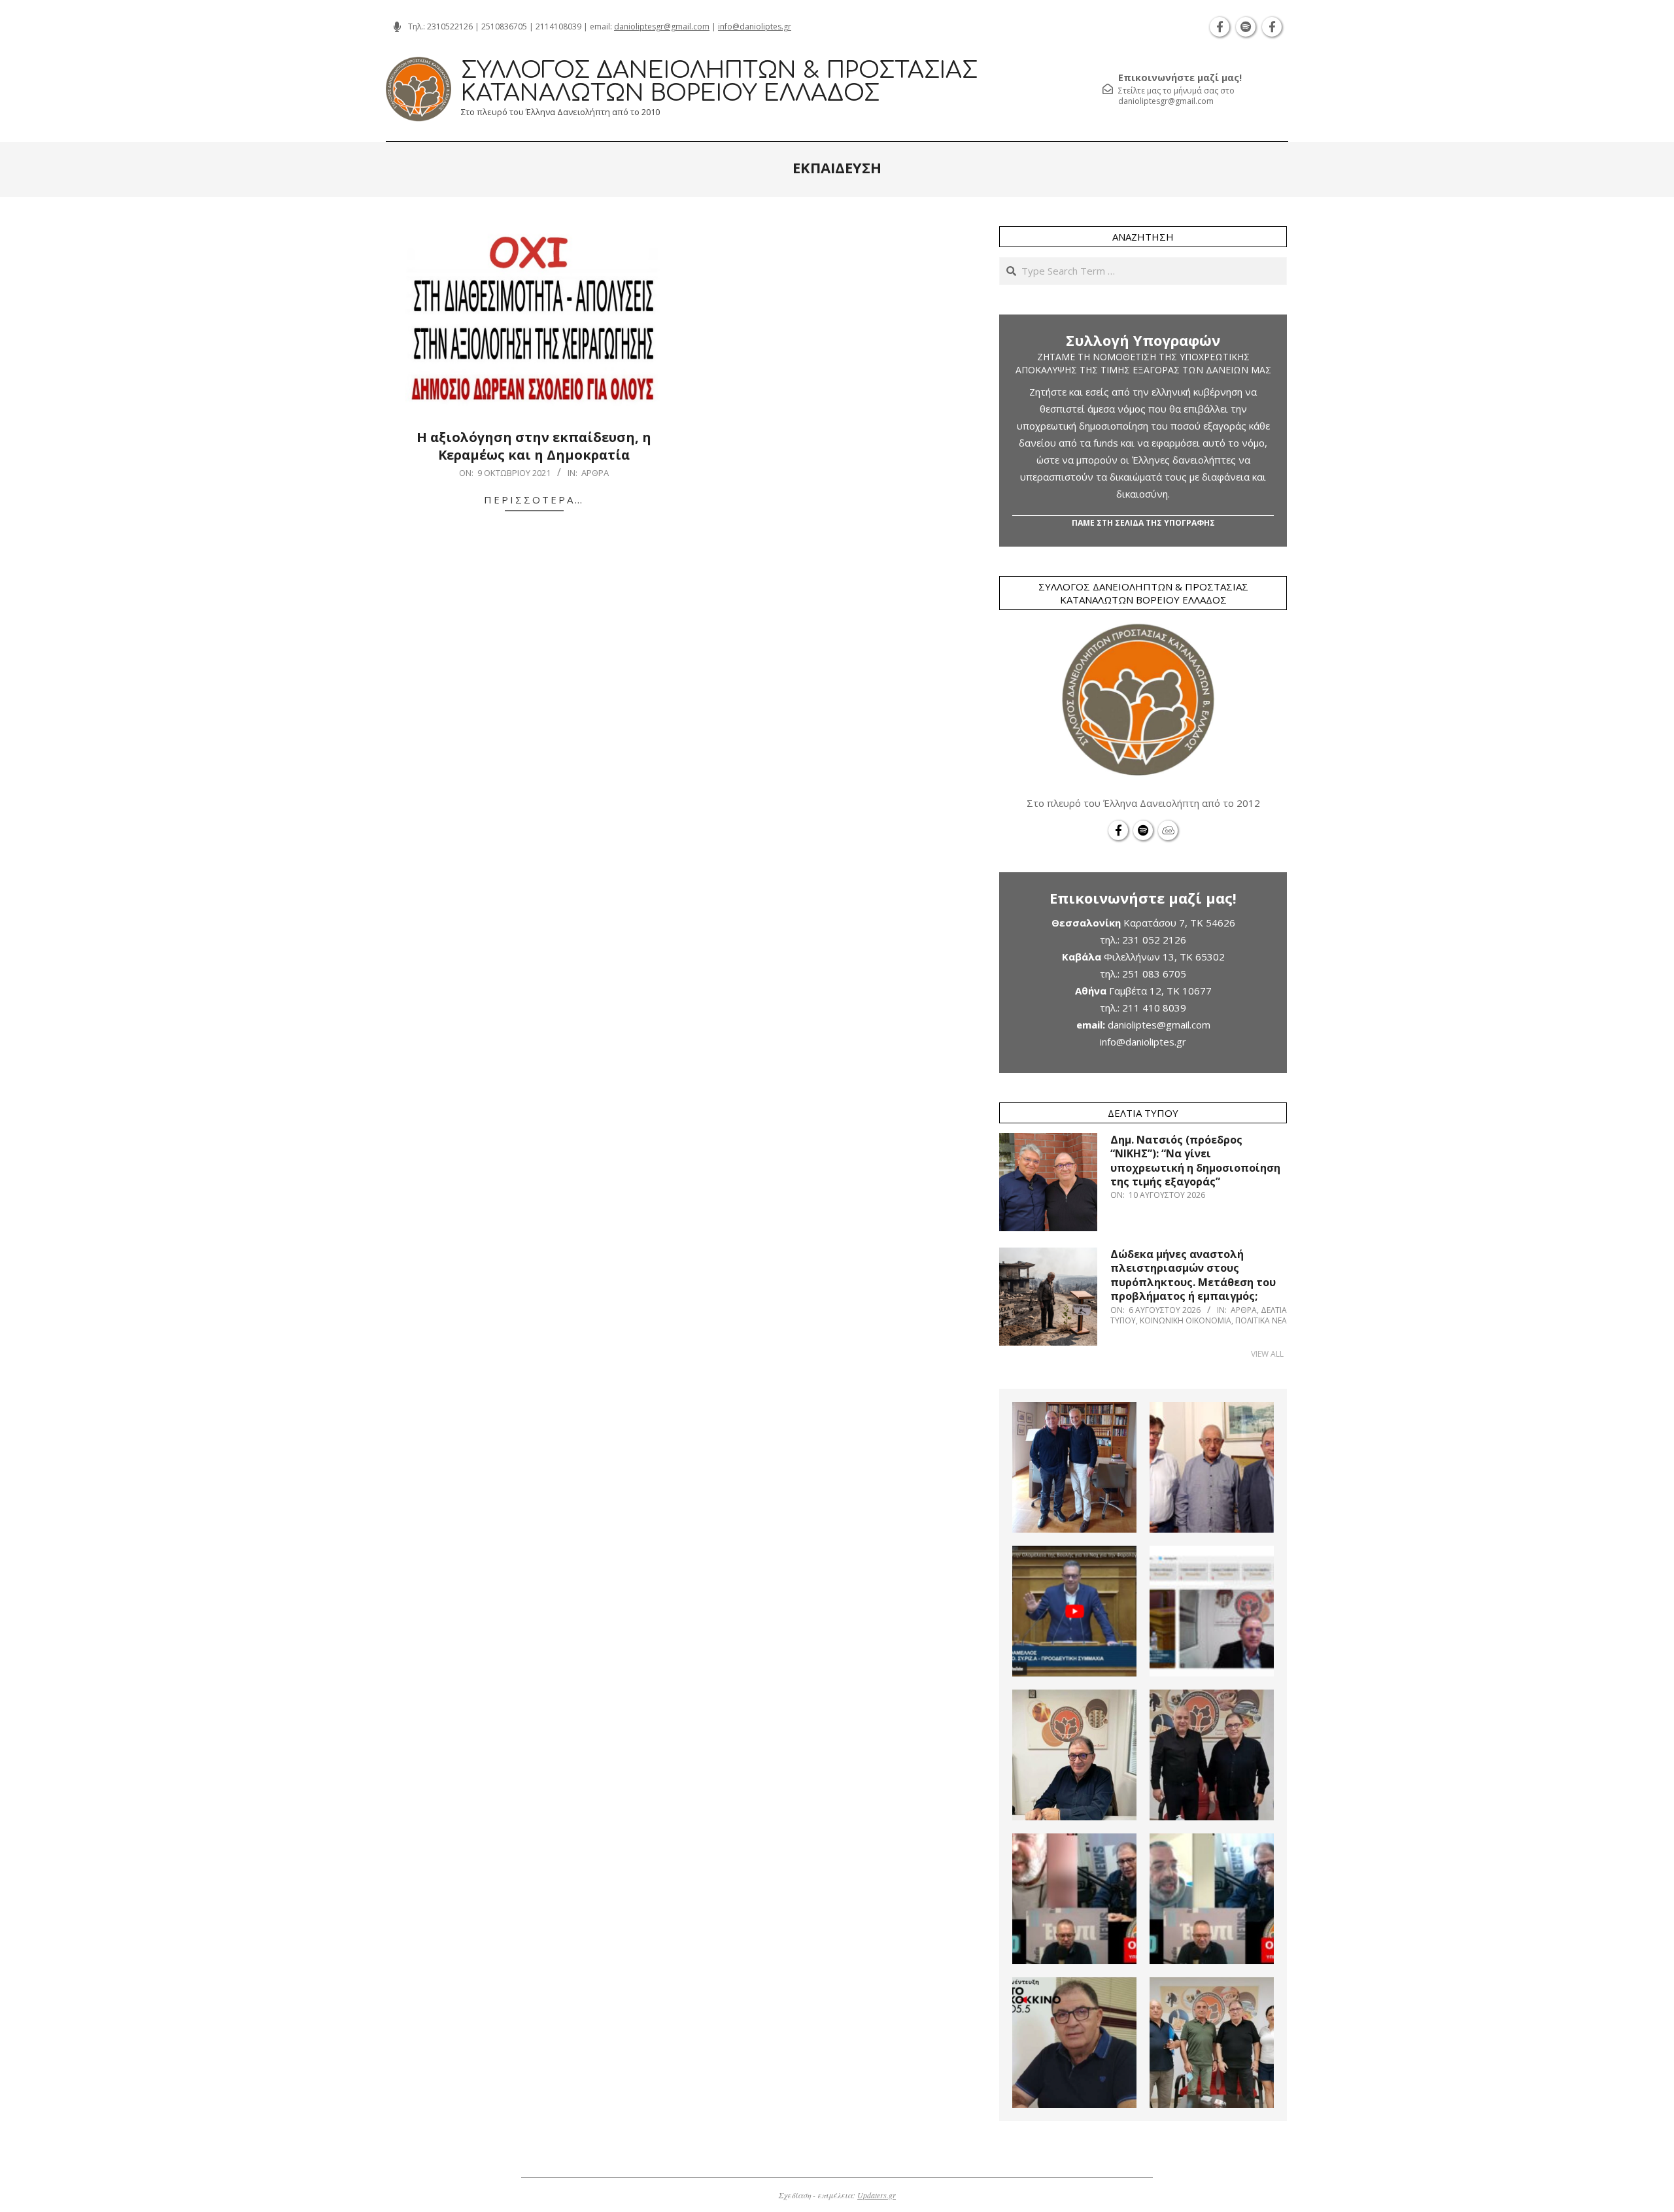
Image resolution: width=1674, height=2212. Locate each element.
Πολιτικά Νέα (1261, 1320)
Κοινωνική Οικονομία (1186, 1320)
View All (1267, 1354)
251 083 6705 (1154, 974)
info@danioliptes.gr (755, 26)
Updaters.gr (877, 2195)
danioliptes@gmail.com (1159, 1025)
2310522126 (450, 26)
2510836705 (504, 26)
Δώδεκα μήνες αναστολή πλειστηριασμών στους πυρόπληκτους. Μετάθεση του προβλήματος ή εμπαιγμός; (1193, 1275)
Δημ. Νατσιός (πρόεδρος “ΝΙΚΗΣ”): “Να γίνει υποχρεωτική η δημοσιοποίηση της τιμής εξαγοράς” (1195, 1161)
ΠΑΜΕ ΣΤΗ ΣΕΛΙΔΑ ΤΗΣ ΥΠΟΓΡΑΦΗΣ (1143, 523)
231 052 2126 (1154, 940)
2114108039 (558, 26)
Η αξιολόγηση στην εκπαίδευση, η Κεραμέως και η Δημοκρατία (534, 446)
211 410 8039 (1154, 1008)
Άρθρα (595, 473)
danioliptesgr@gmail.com (662, 26)
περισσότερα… (534, 500)
